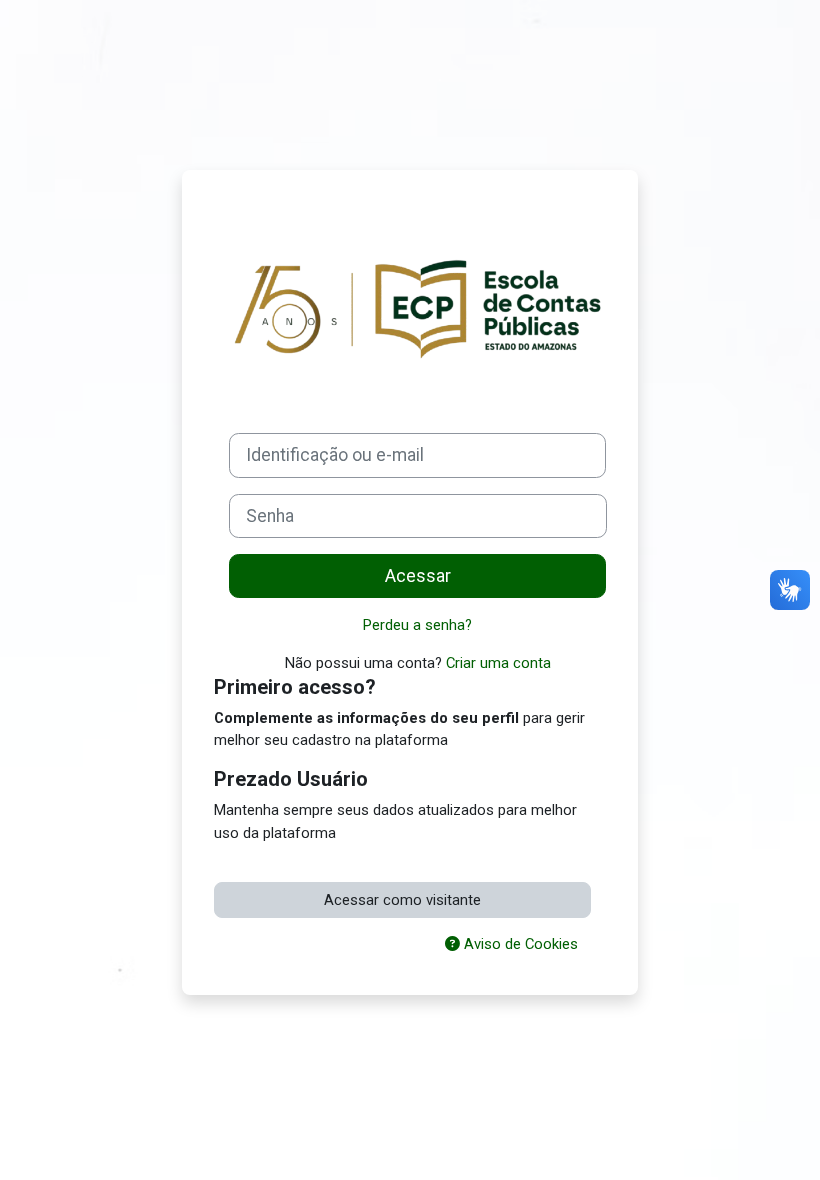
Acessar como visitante (402, 900)
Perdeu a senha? (417, 625)
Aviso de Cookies (519, 944)
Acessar (418, 576)
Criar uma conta (498, 663)
